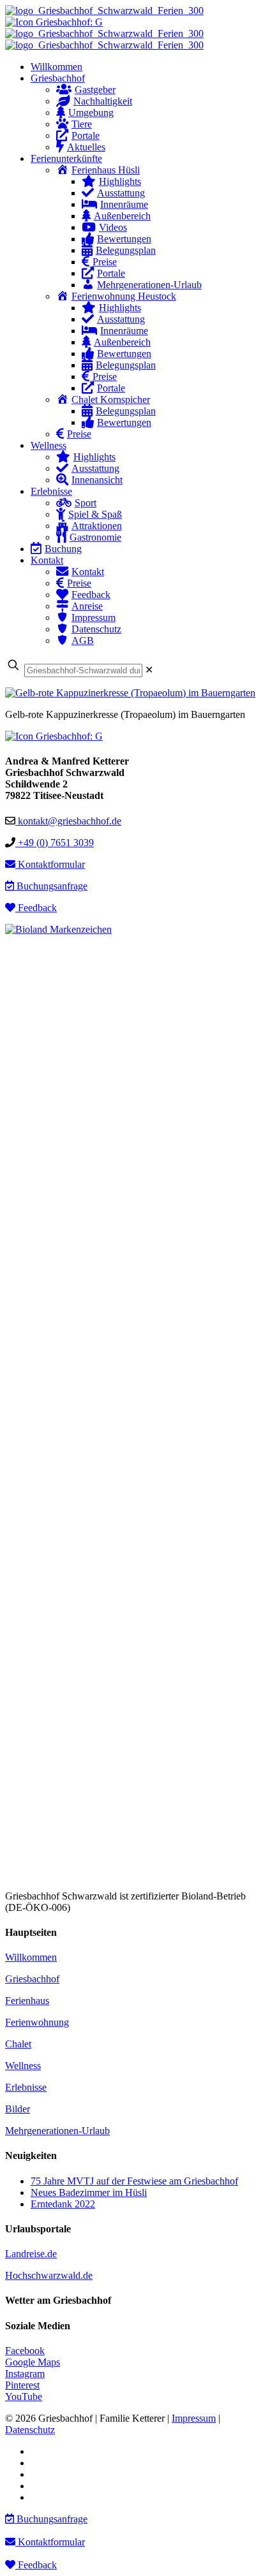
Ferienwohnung (37, 2022)
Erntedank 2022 (63, 2204)
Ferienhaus (27, 2001)
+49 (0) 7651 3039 (55, 843)
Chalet (18, 2044)
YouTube (24, 2397)
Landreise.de (31, 2254)
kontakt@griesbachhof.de (68, 821)
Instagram (25, 2374)
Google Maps (33, 2362)
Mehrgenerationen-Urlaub (57, 2131)
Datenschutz (30, 2430)
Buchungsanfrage (51, 886)
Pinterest (22, 2385)
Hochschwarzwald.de (49, 2275)
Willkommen (31, 1957)
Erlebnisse (26, 2087)
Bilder (18, 2109)
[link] (149, 670)
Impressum (194, 2418)
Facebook (25, 2351)
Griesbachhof (32, 1979)
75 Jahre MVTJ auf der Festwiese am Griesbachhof (134, 2181)
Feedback (36, 908)
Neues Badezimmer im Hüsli (89, 2192)
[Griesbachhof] (104, 28)
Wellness (23, 2066)
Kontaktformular (50, 864)
